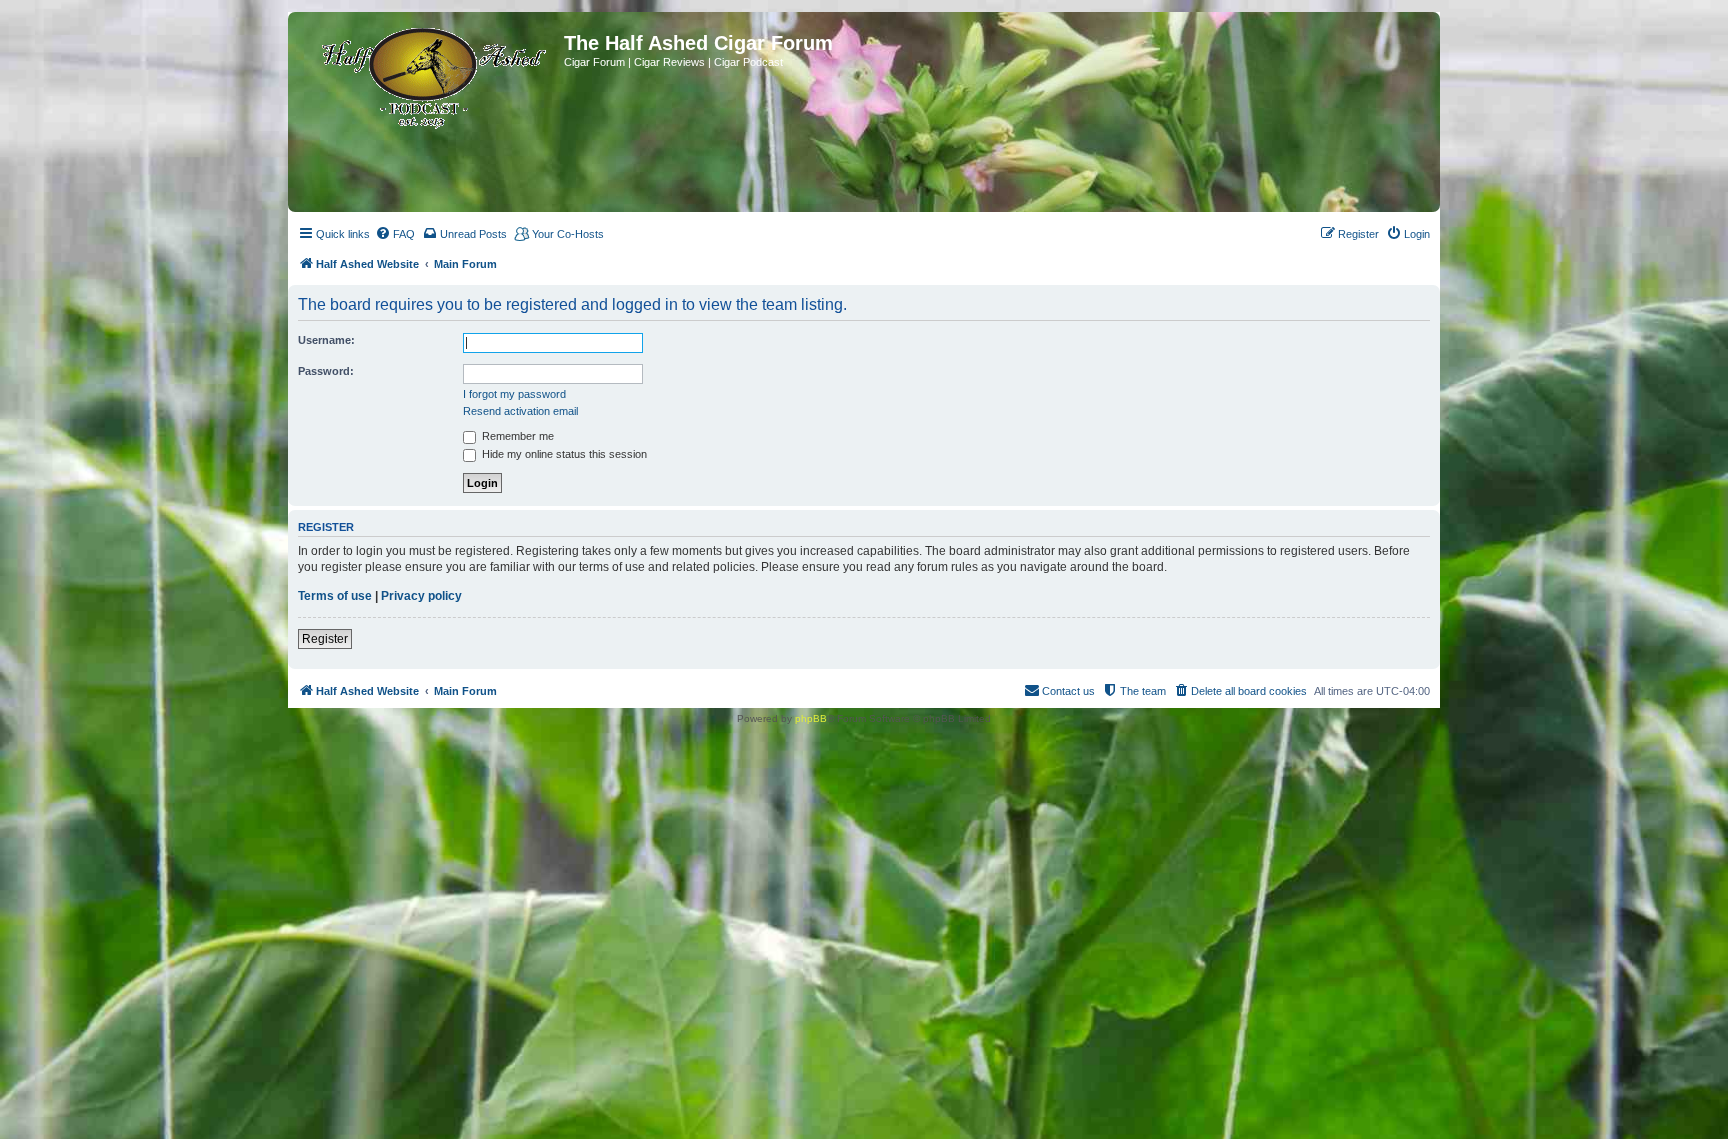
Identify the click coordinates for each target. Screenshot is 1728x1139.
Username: (326, 340)
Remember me (516, 436)
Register (325, 639)
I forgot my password (514, 394)
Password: (326, 371)
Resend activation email (520, 411)
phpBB (811, 718)
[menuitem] (395, 234)
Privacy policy (421, 596)
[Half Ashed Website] (428, 74)
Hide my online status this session (563, 454)
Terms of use (335, 596)
